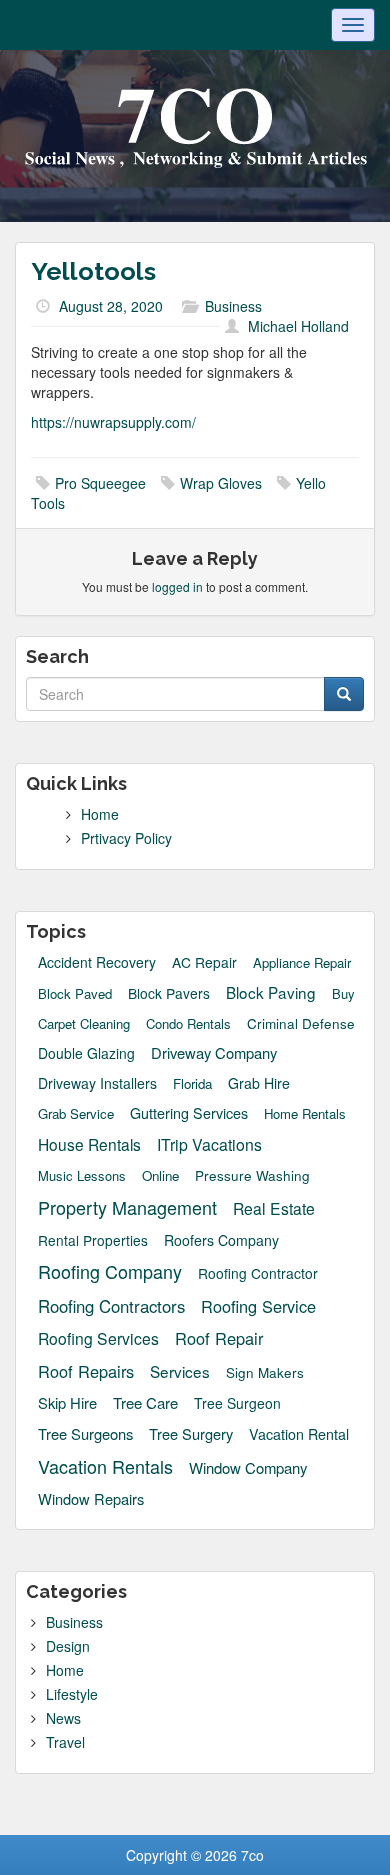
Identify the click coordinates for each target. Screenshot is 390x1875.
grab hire (259, 1083)
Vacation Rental (299, 1434)
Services (180, 1371)
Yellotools (93, 271)
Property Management (127, 1207)
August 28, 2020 (111, 306)
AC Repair (204, 962)
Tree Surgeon (237, 1403)
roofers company (221, 1240)
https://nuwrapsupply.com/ (113, 422)
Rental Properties (93, 1240)
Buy (343, 994)
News (63, 1718)
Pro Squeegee (100, 483)
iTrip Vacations (209, 1145)
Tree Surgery (191, 1434)
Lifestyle (72, 1694)
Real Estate (274, 1208)
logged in (177, 586)
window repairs (91, 1499)
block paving (271, 992)
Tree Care (145, 1402)
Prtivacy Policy (126, 838)
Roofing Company (110, 1271)
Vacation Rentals (105, 1466)
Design (68, 1646)
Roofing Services (98, 1338)
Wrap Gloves (221, 483)
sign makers (265, 1372)
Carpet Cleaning (84, 1024)
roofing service (258, 1306)
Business (233, 306)
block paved (75, 994)
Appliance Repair (302, 963)
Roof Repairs (86, 1371)
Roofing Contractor (258, 1273)
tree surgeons (85, 1433)
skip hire (67, 1402)
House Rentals (89, 1144)
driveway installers (97, 1083)
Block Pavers (169, 993)
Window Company (248, 1467)
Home (100, 814)
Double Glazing (86, 1053)
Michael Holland (298, 326)
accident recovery (97, 962)
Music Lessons (82, 1176)
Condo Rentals (188, 1024)
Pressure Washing (252, 1175)
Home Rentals (305, 1114)
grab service (76, 1114)
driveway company (214, 1052)
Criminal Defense (301, 1023)
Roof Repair (219, 1338)
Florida (192, 1083)
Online (160, 1175)
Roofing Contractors (111, 1306)
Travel (65, 1742)
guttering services (189, 1113)
